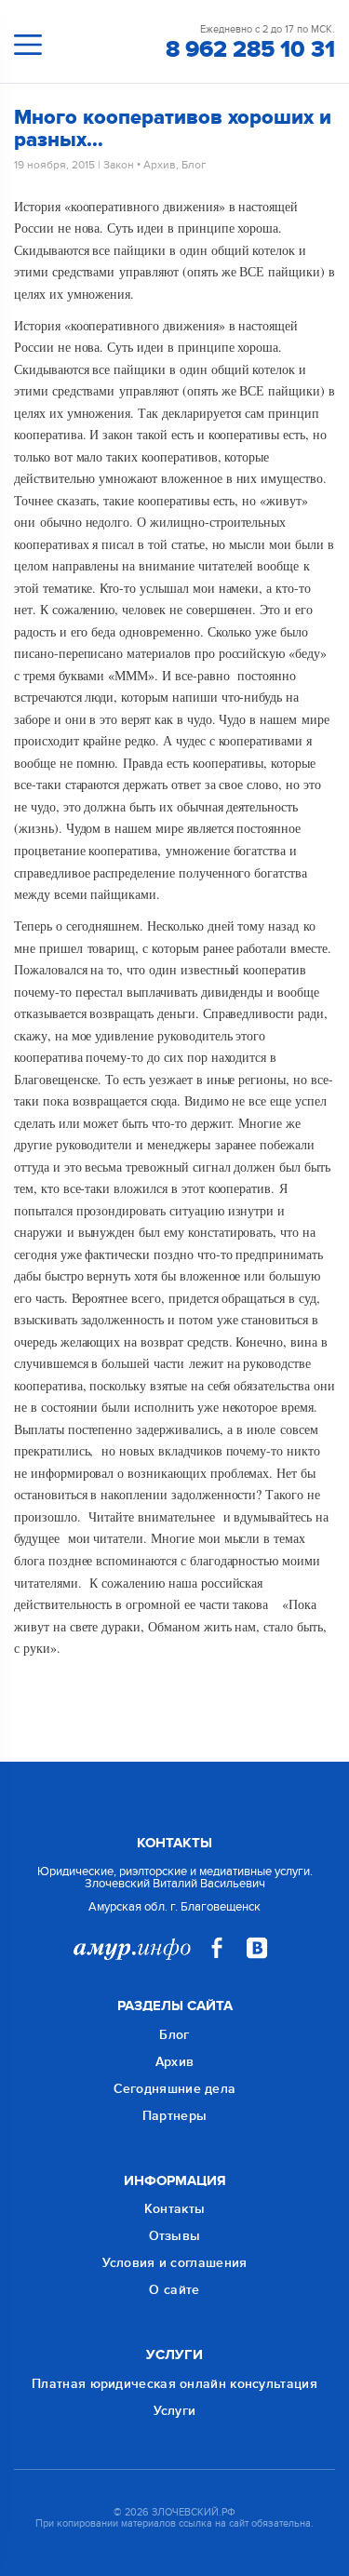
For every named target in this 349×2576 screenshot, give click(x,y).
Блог (194, 165)
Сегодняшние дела (175, 2089)
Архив (160, 165)
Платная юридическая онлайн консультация (174, 2384)
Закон (119, 165)
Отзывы (175, 2236)
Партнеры (174, 2116)
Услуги (175, 2411)
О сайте (174, 2290)
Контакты (174, 2209)
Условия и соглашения (175, 2263)
